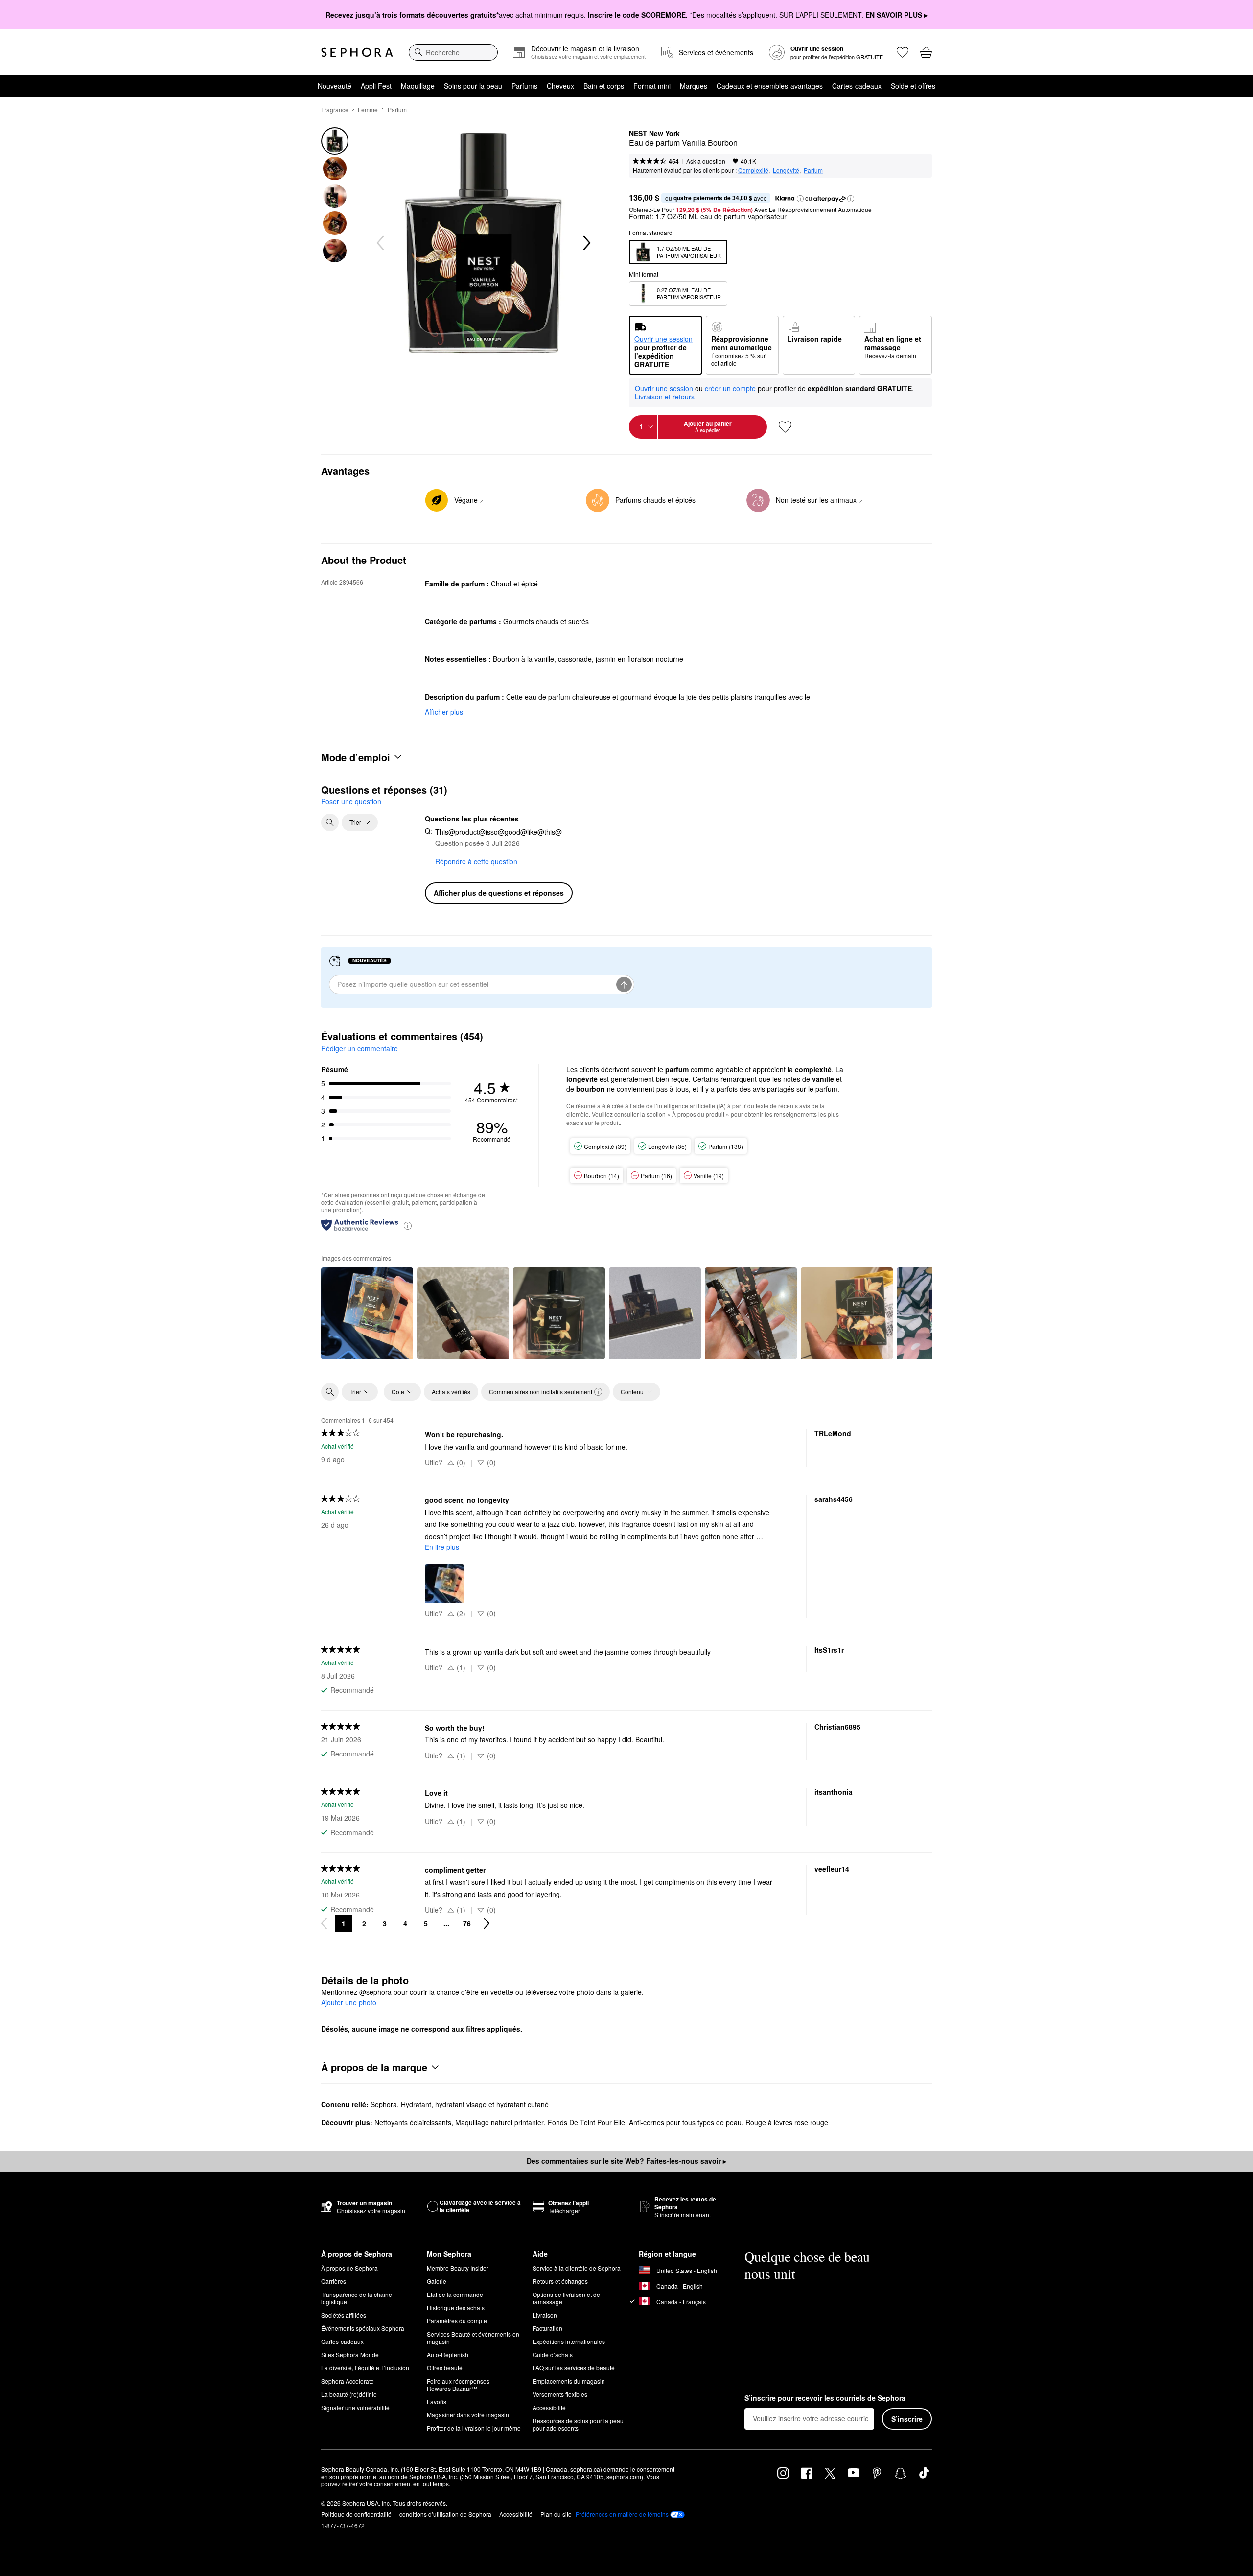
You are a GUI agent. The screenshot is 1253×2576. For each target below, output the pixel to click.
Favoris (437, 2401)
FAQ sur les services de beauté (574, 2368)
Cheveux (560, 86)
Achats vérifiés (451, 1392)
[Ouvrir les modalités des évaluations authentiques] (408, 1225)
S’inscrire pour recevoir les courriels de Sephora (825, 2398)
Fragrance (335, 109)
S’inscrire (907, 2419)
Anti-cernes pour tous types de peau (685, 2122)
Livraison (545, 2315)
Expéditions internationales (569, 2341)
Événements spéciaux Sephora (363, 2328)
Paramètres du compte (457, 2321)
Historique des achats (456, 2307)
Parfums (524, 86)
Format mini (652, 86)
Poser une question (351, 801)
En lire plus (442, 1547)
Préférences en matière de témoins (622, 2514)
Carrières (334, 2281)
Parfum (397, 109)
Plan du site (556, 2514)
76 (467, 1923)
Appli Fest (376, 86)
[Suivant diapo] (586, 243)
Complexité (753, 170)
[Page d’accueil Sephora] (357, 52)
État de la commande (455, 2294)
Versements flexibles (560, 2394)
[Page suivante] (487, 1923)
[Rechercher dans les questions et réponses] (330, 822)
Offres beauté (445, 2368)
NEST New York (654, 134)
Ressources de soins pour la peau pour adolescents (578, 2424)
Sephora (384, 2104)
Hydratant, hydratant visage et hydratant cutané (475, 2104)
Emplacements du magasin (569, 2381)
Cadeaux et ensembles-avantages (770, 86)
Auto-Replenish (448, 2354)
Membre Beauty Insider (458, 2268)
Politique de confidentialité (356, 2514)
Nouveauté (335, 86)
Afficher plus (444, 712)
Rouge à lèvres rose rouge (787, 2122)
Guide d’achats (553, 2354)
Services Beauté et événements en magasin (473, 2338)
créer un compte (730, 389)
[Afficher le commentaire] (367, 1313)
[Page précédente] (324, 1923)
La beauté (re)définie (349, 2394)
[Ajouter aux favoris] (785, 427)
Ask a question (706, 161)
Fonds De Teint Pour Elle (586, 2122)
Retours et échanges (560, 2281)
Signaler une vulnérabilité (355, 2407)
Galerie (437, 2281)
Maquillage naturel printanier (499, 2122)
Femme (368, 109)
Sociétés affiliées (344, 2315)
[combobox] (453, 52)
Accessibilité (549, 2407)
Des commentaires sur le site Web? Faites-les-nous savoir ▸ (626, 2161)
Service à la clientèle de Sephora (577, 2268)
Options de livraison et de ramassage (566, 2298)
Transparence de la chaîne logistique (357, 2298)
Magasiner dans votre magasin (468, 2415)
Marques (694, 86)
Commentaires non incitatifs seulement (541, 1392)
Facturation (547, 2328)
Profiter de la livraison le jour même (474, 2428)
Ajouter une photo (349, 2003)
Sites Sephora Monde (350, 2354)
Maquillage (418, 86)
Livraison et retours (665, 397)
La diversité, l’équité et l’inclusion (365, 2368)
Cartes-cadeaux (857, 86)
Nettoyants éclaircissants (413, 2122)
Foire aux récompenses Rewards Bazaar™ (458, 2385)
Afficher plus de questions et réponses (499, 893)
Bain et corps (604, 86)
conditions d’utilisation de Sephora (445, 2514)
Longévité (786, 170)
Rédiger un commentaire (360, 1048)
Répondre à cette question (476, 861)
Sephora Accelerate (348, 2381)
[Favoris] (903, 52)
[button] (800, 199)
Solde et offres (913, 86)
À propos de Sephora (349, 2268)
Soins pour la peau (473, 86)
